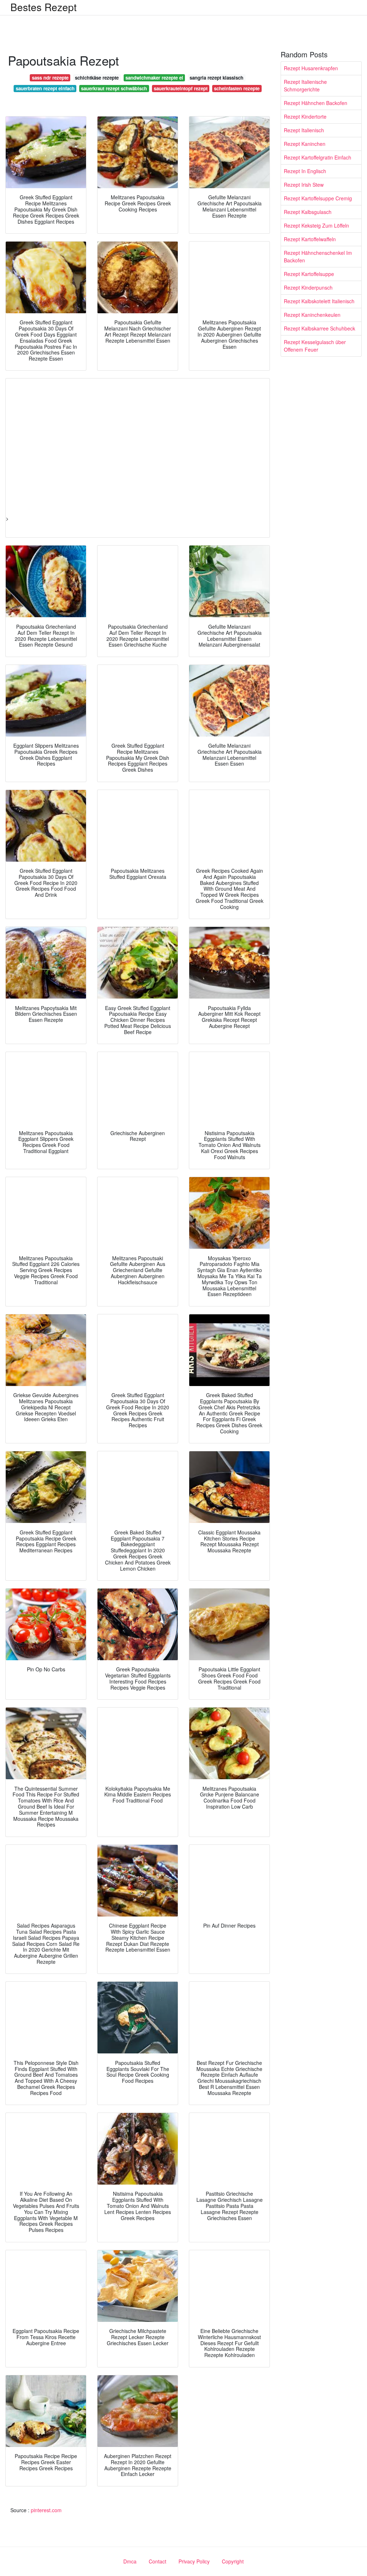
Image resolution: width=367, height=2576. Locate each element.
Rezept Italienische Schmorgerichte (305, 85)
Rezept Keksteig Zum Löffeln (316, 225)
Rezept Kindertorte (305, 116)
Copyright (233, 2561)
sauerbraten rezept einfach (45, 88)
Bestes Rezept (44, 7)
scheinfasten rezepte (237, 88)
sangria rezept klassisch (216, 78)
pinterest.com (46, 2510)
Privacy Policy (194, 2561)
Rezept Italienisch (304, 130)
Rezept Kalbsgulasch (308, 212)
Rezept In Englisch (305, 171)
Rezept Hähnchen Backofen (316, 103)
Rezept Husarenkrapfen (311, 68)
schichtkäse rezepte (97, 78)
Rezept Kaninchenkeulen (312, 315)
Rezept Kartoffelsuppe (309, 274)
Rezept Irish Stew (304, 185)
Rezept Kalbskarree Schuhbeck (320, 328)
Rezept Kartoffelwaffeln (310, 239)
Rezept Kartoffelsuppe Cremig (318, 198)
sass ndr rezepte (50, 78)
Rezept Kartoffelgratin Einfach (318, 157)
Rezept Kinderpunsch (308, 287)
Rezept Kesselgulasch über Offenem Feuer (315, 346)
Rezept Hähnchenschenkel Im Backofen (318, 256)
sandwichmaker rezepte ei (154, 78)
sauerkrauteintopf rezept (181, 88)
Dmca (130, 2561)
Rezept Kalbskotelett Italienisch (319, 301)
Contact (158, 2561)
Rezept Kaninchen (305, 144)
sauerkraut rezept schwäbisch (114, 88)
